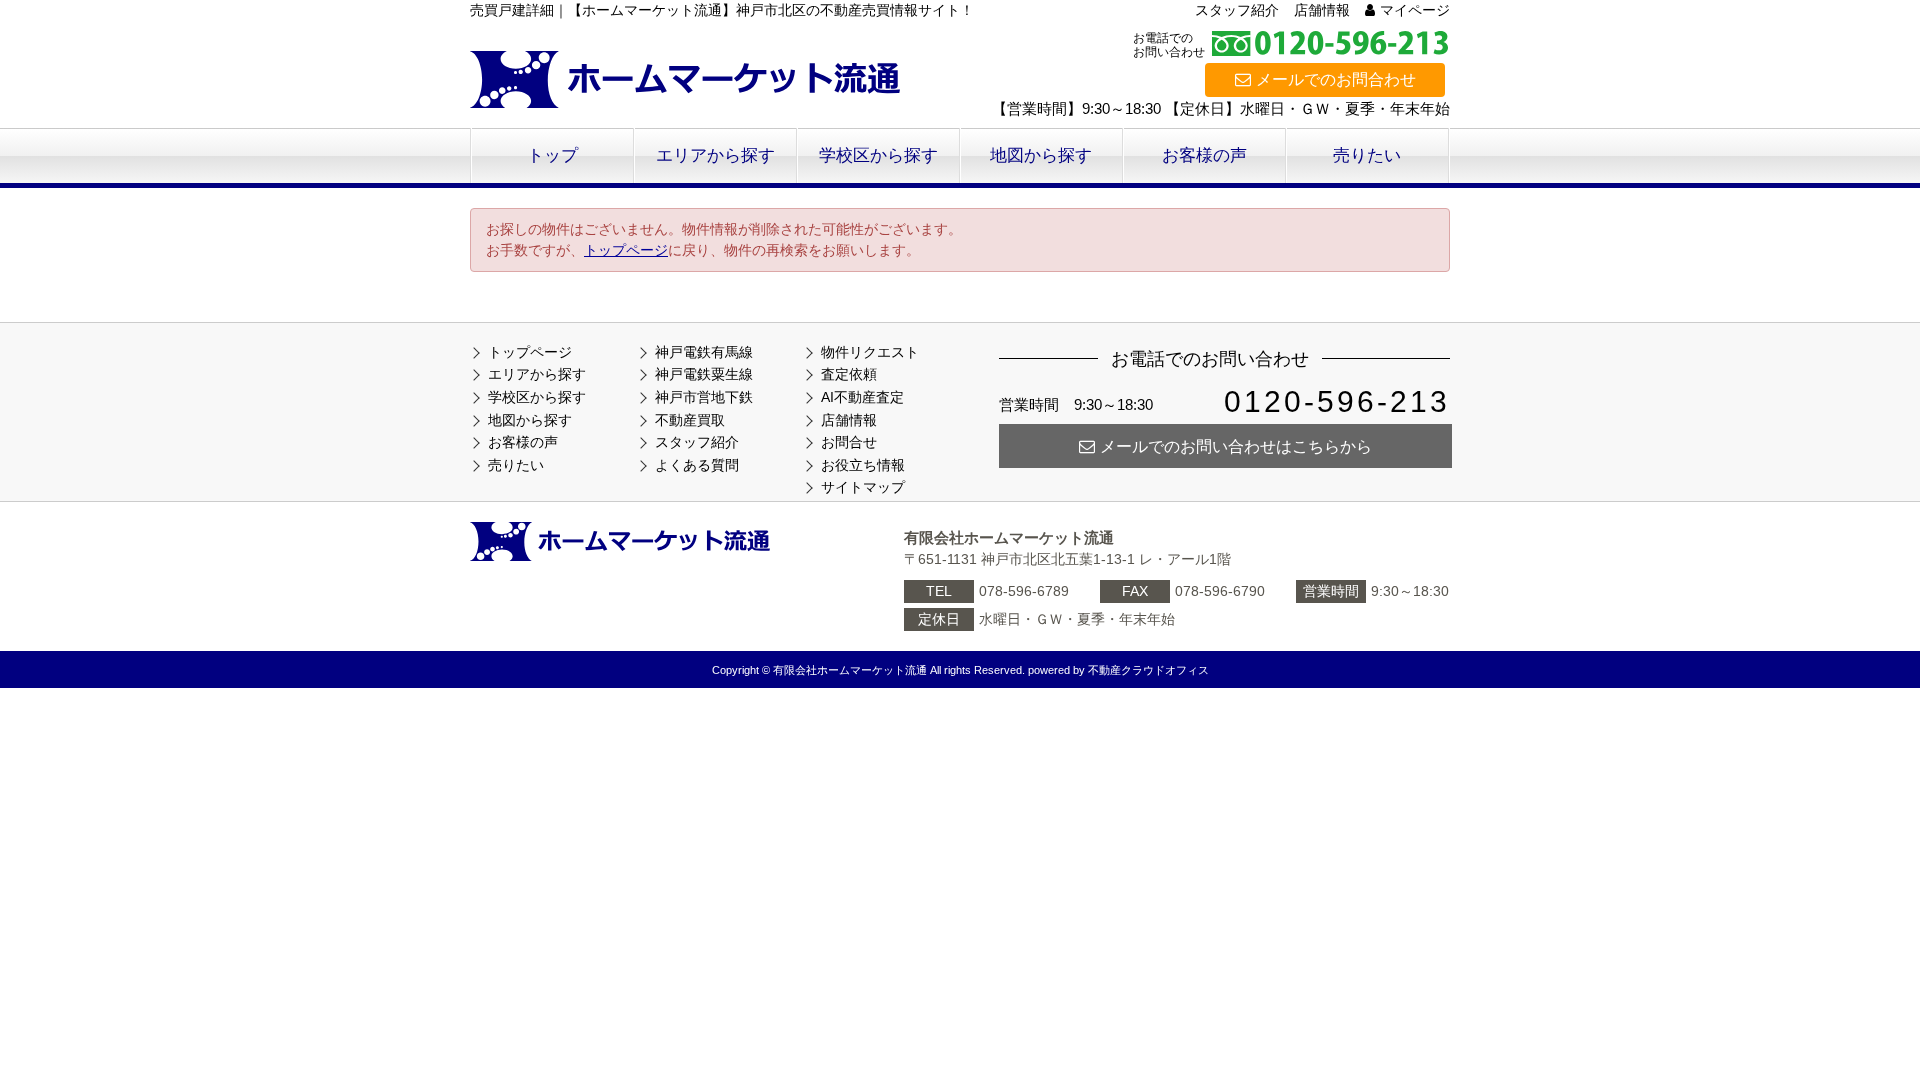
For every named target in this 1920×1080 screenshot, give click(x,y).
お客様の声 (1204, 155)
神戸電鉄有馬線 (704, 352)
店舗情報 (1322, 10)
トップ (552, 155)
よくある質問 (697, 465)
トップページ (626, 250)
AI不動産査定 (862, 397)
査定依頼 (849, 374)
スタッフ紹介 (1237, 10)
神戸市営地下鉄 (704, 397)
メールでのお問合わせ (1336, 79)
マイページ (1415, 10)
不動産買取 (690, 420)
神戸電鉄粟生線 (704, 374)
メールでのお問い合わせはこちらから (1236, 446)
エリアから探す (715, 155)
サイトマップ (863, 487)
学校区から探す (878, 155)
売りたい (1367, 155)
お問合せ (849, 442)
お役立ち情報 (863, 465)
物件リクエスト (870, 352)
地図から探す (1041, 155)
